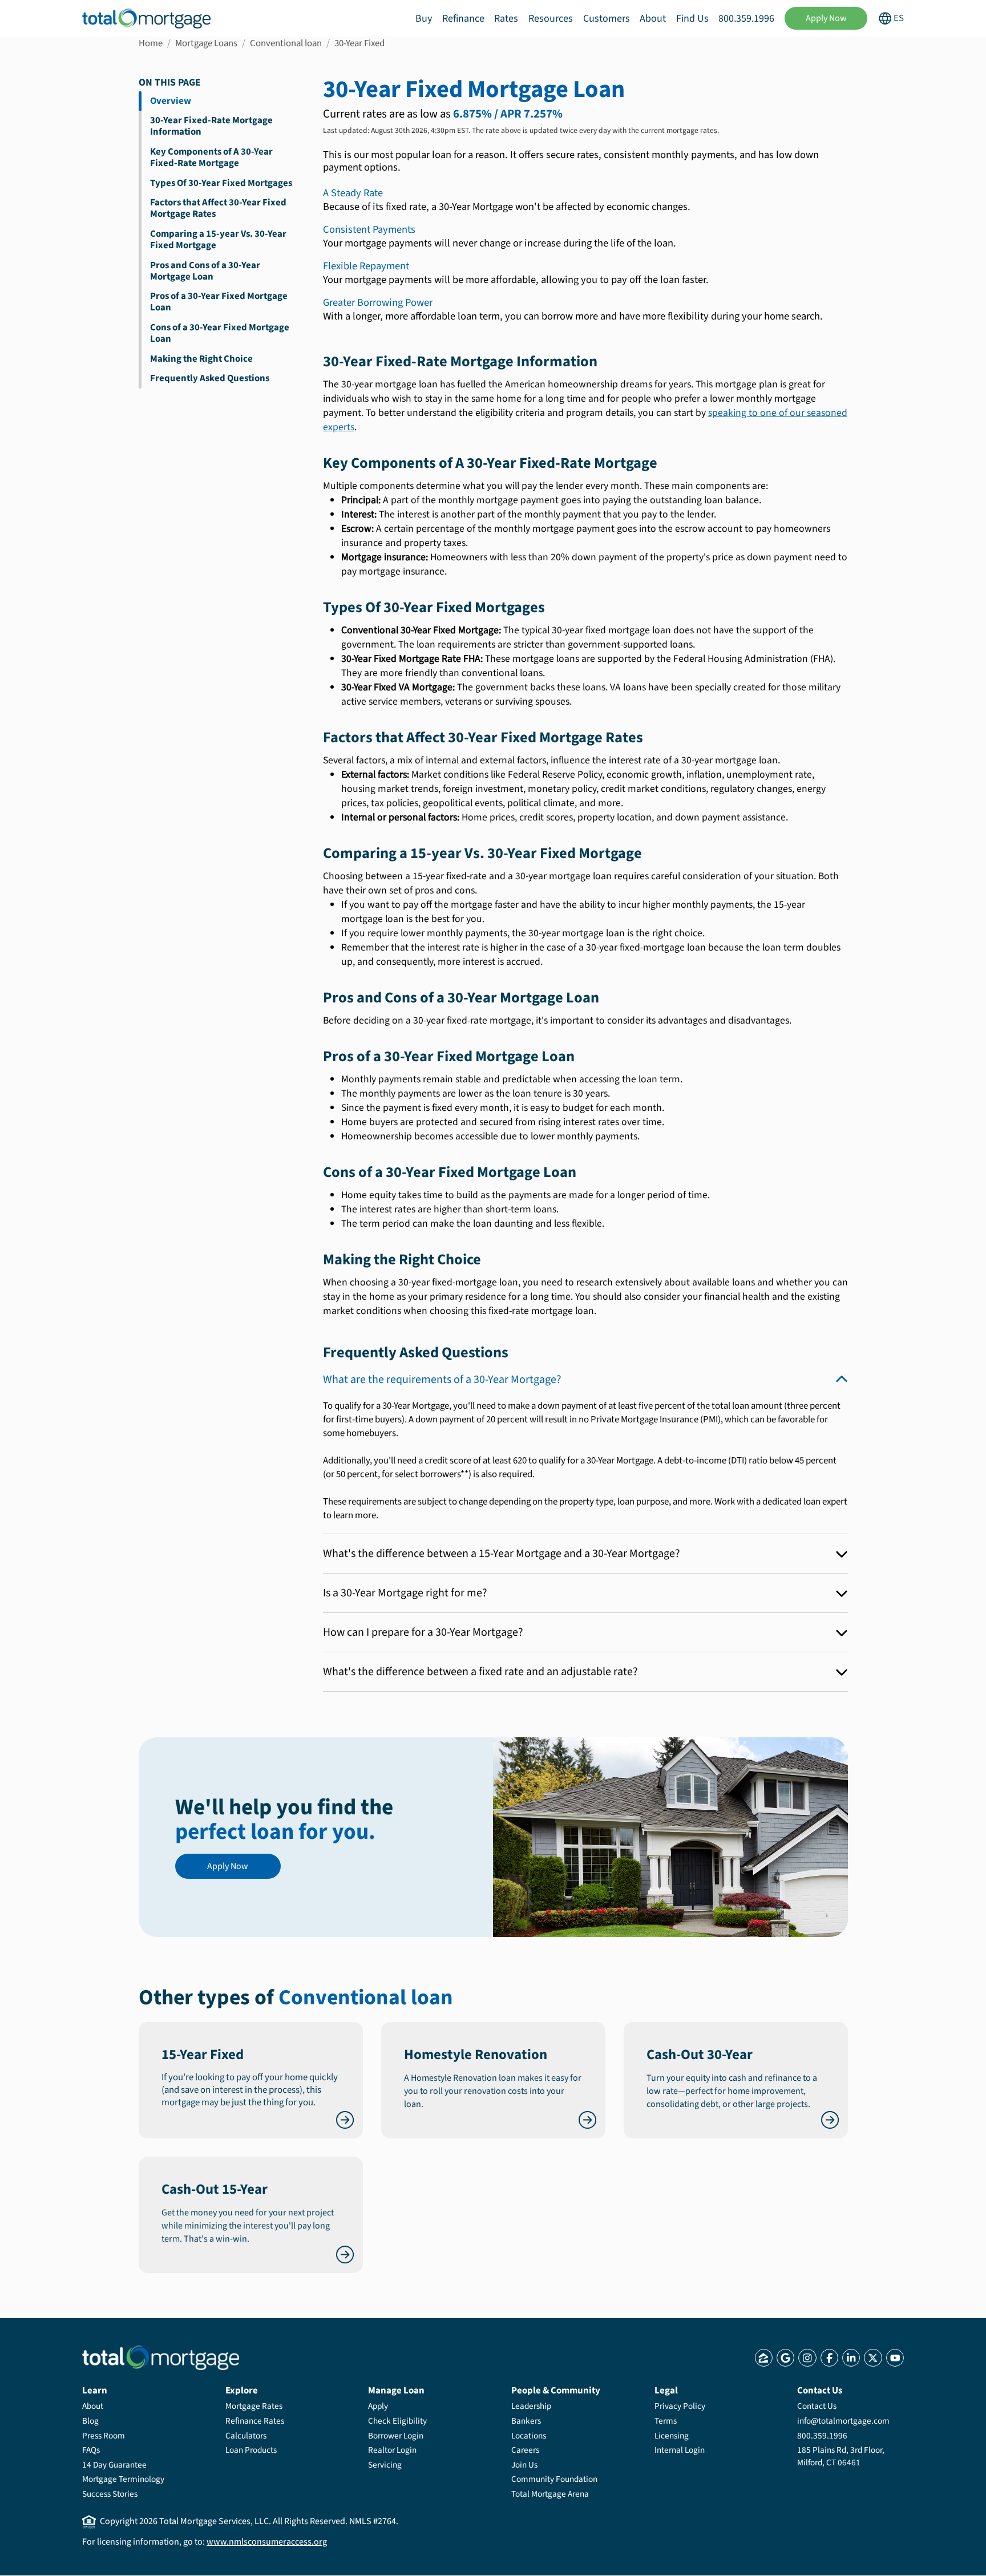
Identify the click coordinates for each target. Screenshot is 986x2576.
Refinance (463, 19)
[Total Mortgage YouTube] (895, 2358)
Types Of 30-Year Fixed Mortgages (221, 183)
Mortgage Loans (206, 43)
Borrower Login (396, 2436)
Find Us (692, 19)
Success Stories (110, 2494)
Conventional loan (286, 43)
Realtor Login (392, 2450)
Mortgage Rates (254, 2406)
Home (151, 43)
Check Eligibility (397, 2421)
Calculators (246, 2436)
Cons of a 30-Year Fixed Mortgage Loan (220, 333)
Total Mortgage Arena (550, 2494)
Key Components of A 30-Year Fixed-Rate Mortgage (211, 157)
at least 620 (505, 1461)
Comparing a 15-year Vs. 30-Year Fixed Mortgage (218, 240)
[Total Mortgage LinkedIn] (851, 2358)
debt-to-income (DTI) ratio (716, 1461)
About (653, 19)
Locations (529, 2436)
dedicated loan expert (805, 1502)
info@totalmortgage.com (843, 2421)
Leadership (531, 2406)
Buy (424, 19)
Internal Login (680, 2450)
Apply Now (826, 18)
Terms (666, 2421)
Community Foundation (554, 2479)
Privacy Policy (680, 2406)
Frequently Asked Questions (210, 378)
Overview (171, 101)
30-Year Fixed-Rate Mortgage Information (211, 126)
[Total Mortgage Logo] (161, 2358)
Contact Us (817, 2406)
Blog (90, 2421)
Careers (525, 2450)
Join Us (524, 2465)
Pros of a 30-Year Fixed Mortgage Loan (219, 302)
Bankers (526, 2421)
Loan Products (251, 2450)
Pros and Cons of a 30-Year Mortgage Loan (205, 271)
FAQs (91, 2450)
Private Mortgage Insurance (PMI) (656, 1420)
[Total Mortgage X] (873, 2358)
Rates (506, 19)
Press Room (104, 2436)
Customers (607, 19)
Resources (551, 19)
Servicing (385, 2465)
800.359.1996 (746, 19)
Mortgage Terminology (123, 2479)
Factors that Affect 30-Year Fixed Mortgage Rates (218, 208)
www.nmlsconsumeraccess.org (267, 2542)
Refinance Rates (255, 2421)
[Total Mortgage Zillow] (764, 2358)
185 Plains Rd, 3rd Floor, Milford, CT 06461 (841, 2456)
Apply (378, 2406)
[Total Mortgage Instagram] (807, 2358)
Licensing (672, 2436)
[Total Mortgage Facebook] (829, 2358)
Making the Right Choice (201, 359)
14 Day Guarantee (114, 2465)
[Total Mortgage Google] (785, 2358)
